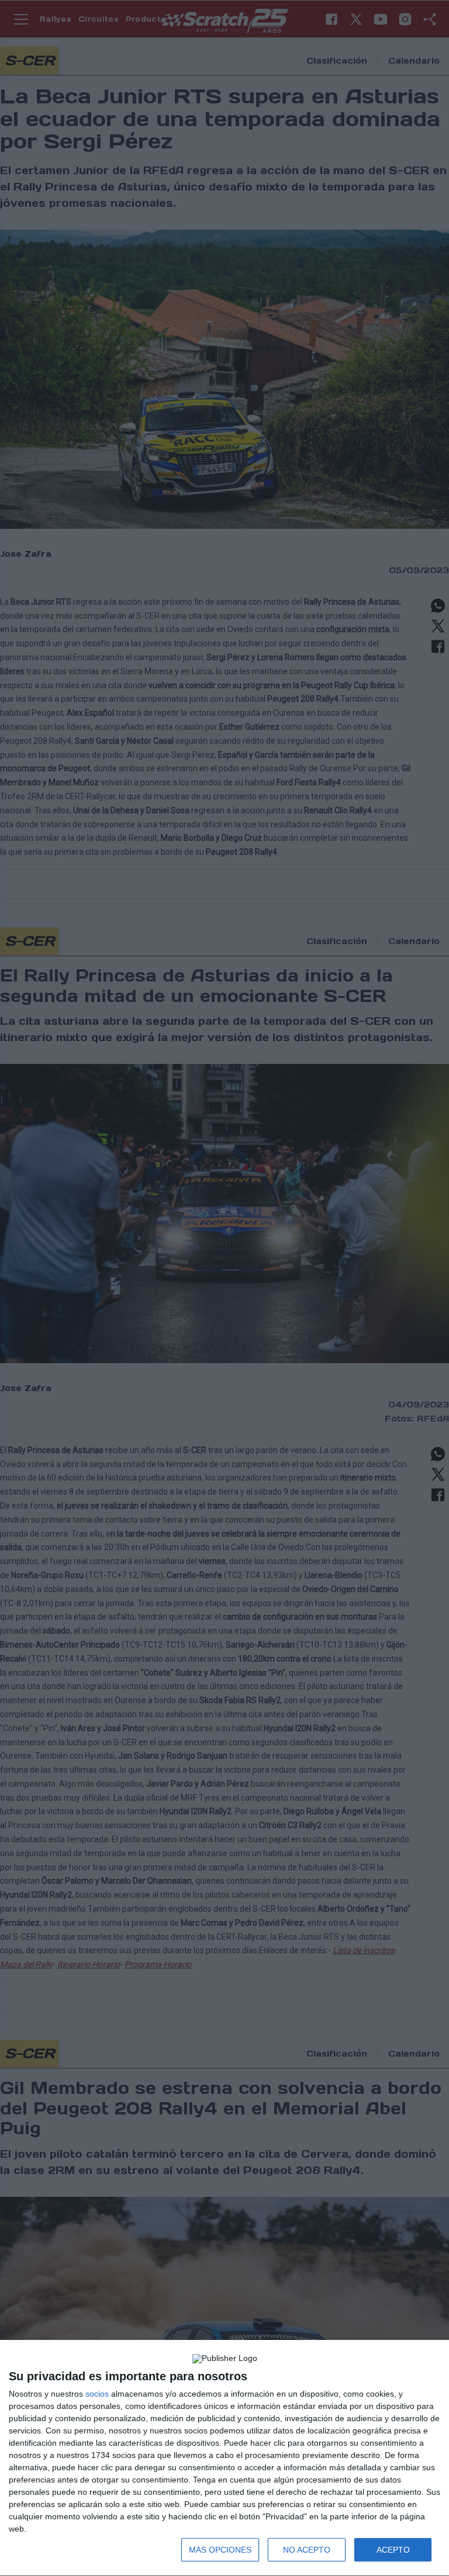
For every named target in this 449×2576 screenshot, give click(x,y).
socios (97, 2394)
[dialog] (224, 2458)
